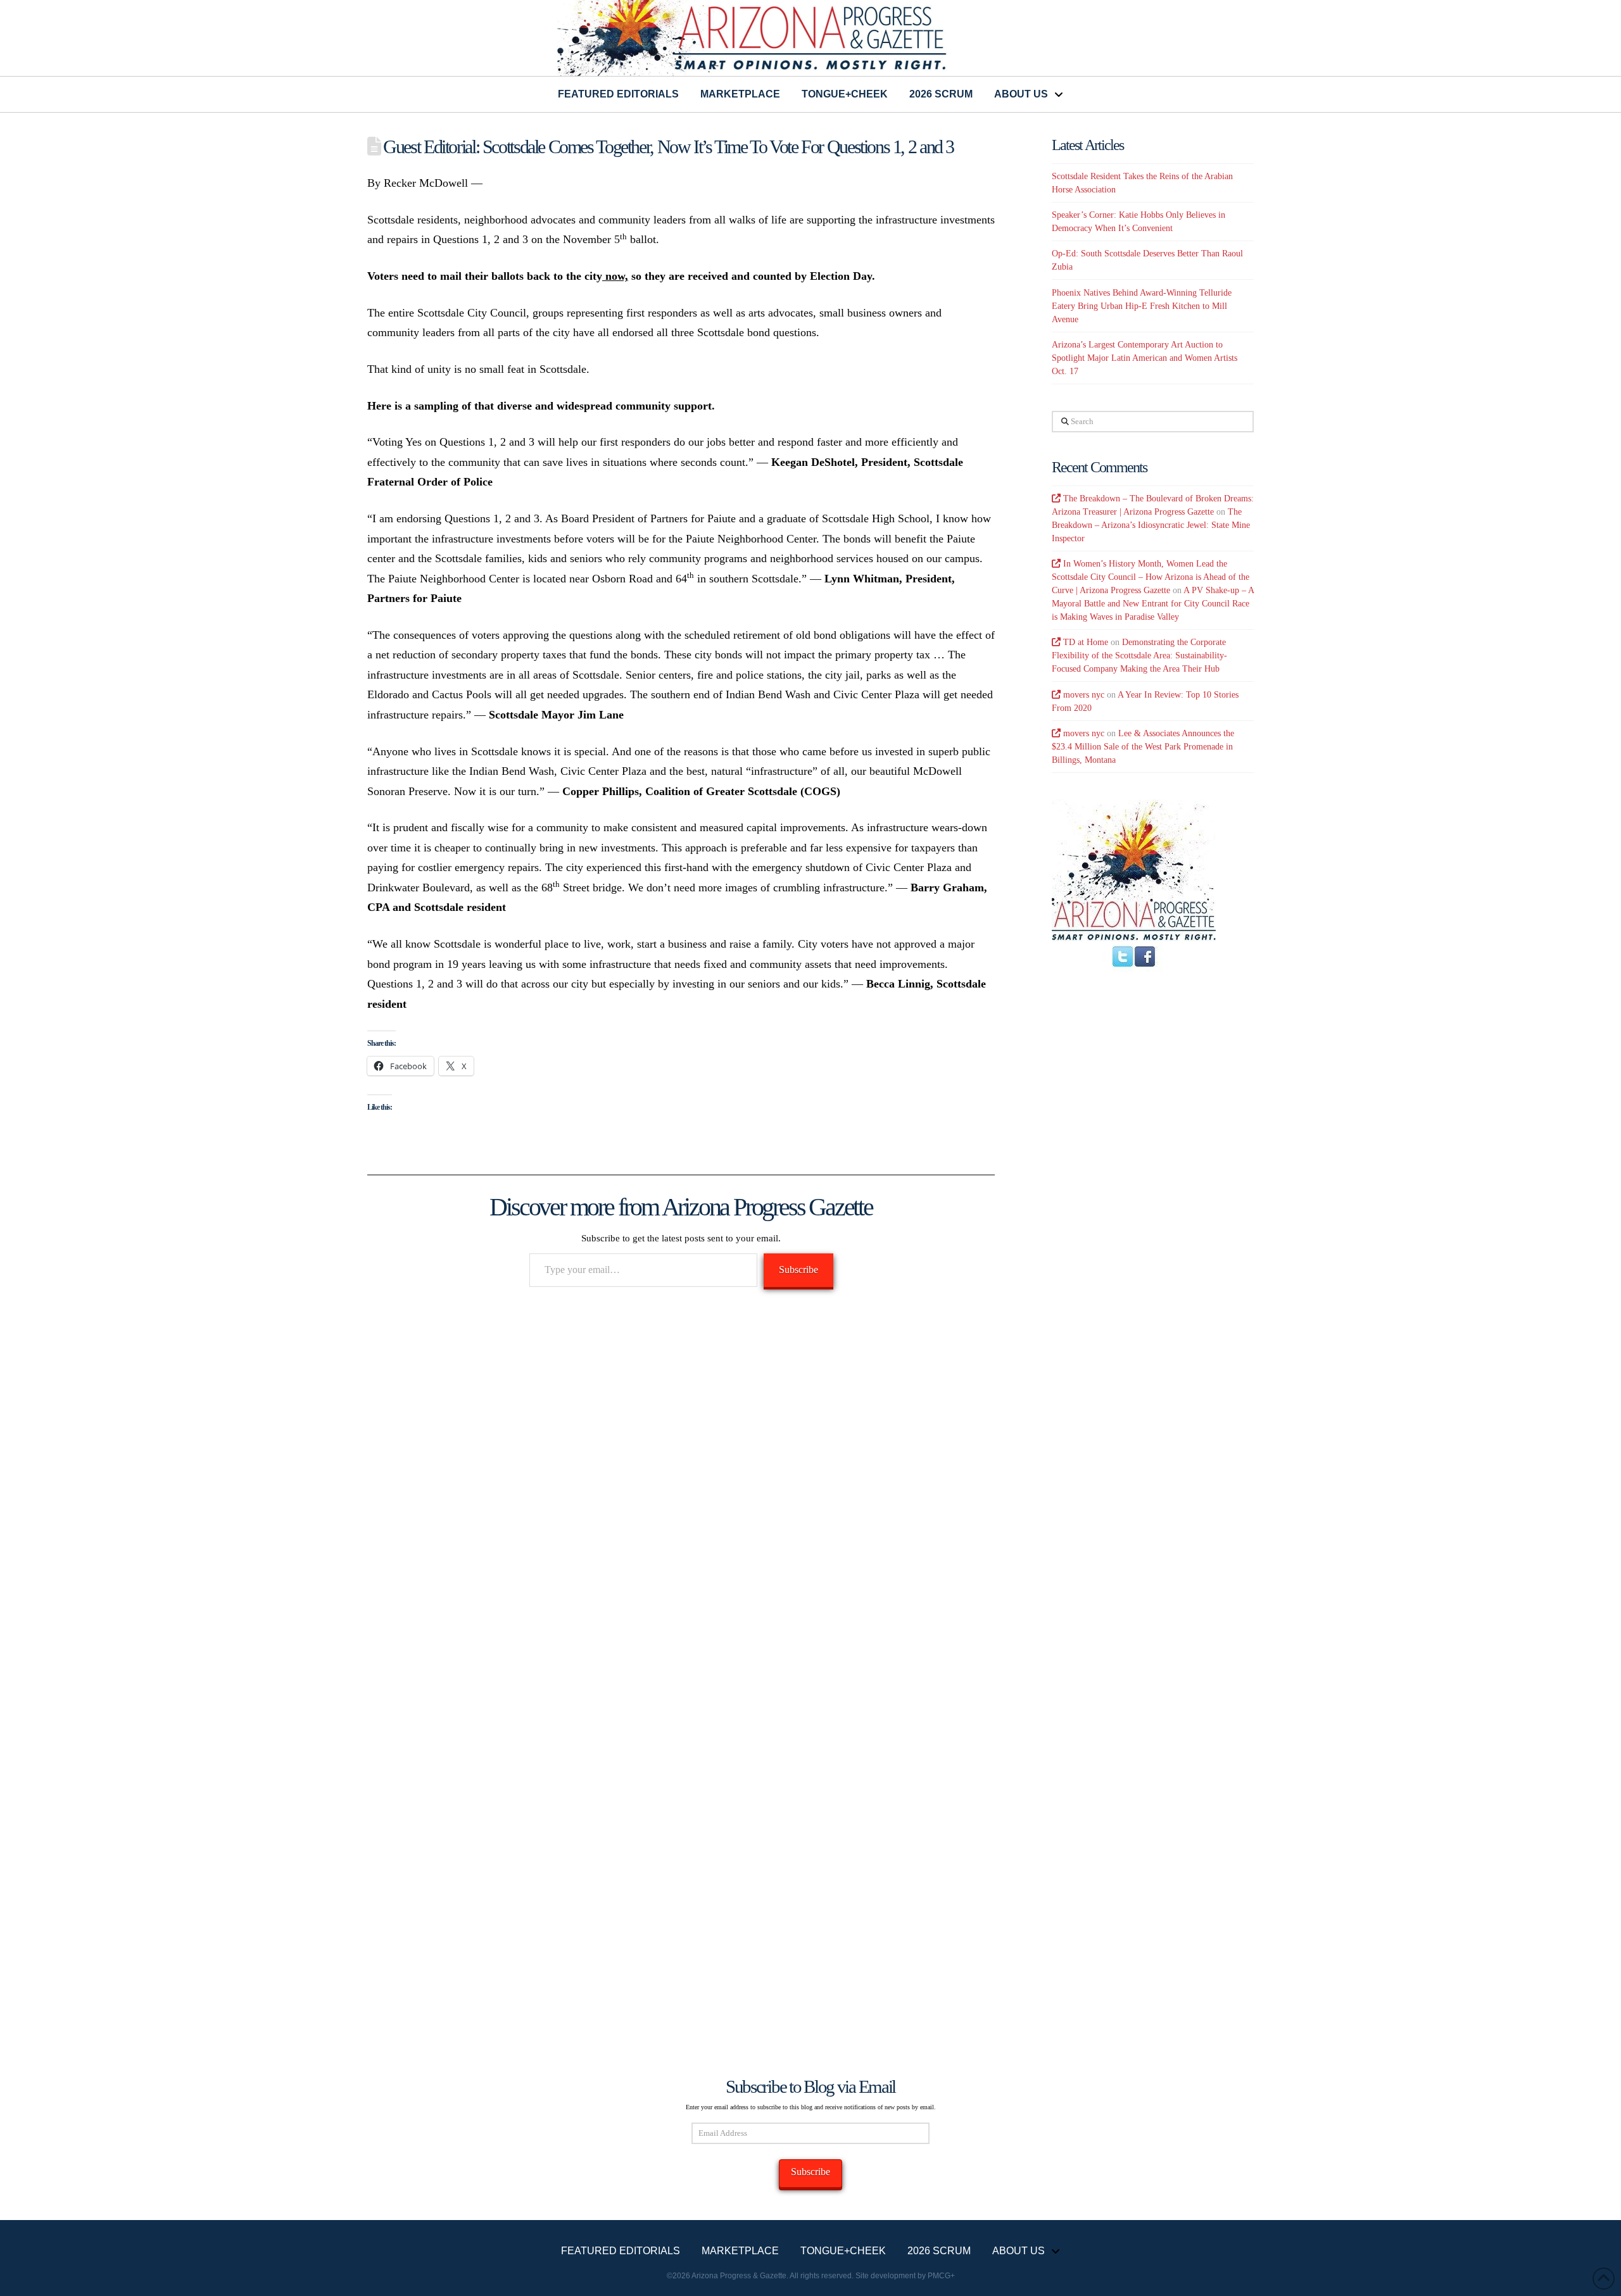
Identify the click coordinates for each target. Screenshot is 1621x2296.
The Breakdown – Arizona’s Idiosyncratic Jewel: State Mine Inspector (1151, 525)
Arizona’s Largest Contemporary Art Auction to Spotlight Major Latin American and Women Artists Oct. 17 (1145, 358)
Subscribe (798, 1270)
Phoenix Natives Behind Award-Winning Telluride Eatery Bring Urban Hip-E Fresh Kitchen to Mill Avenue (1142, 306)
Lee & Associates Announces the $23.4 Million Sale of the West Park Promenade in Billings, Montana (1143, 747)
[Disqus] (681, 1481)
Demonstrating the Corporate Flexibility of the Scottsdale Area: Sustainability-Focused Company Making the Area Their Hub (1139, 656)
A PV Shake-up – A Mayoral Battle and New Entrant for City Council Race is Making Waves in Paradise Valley (1153, 604)
